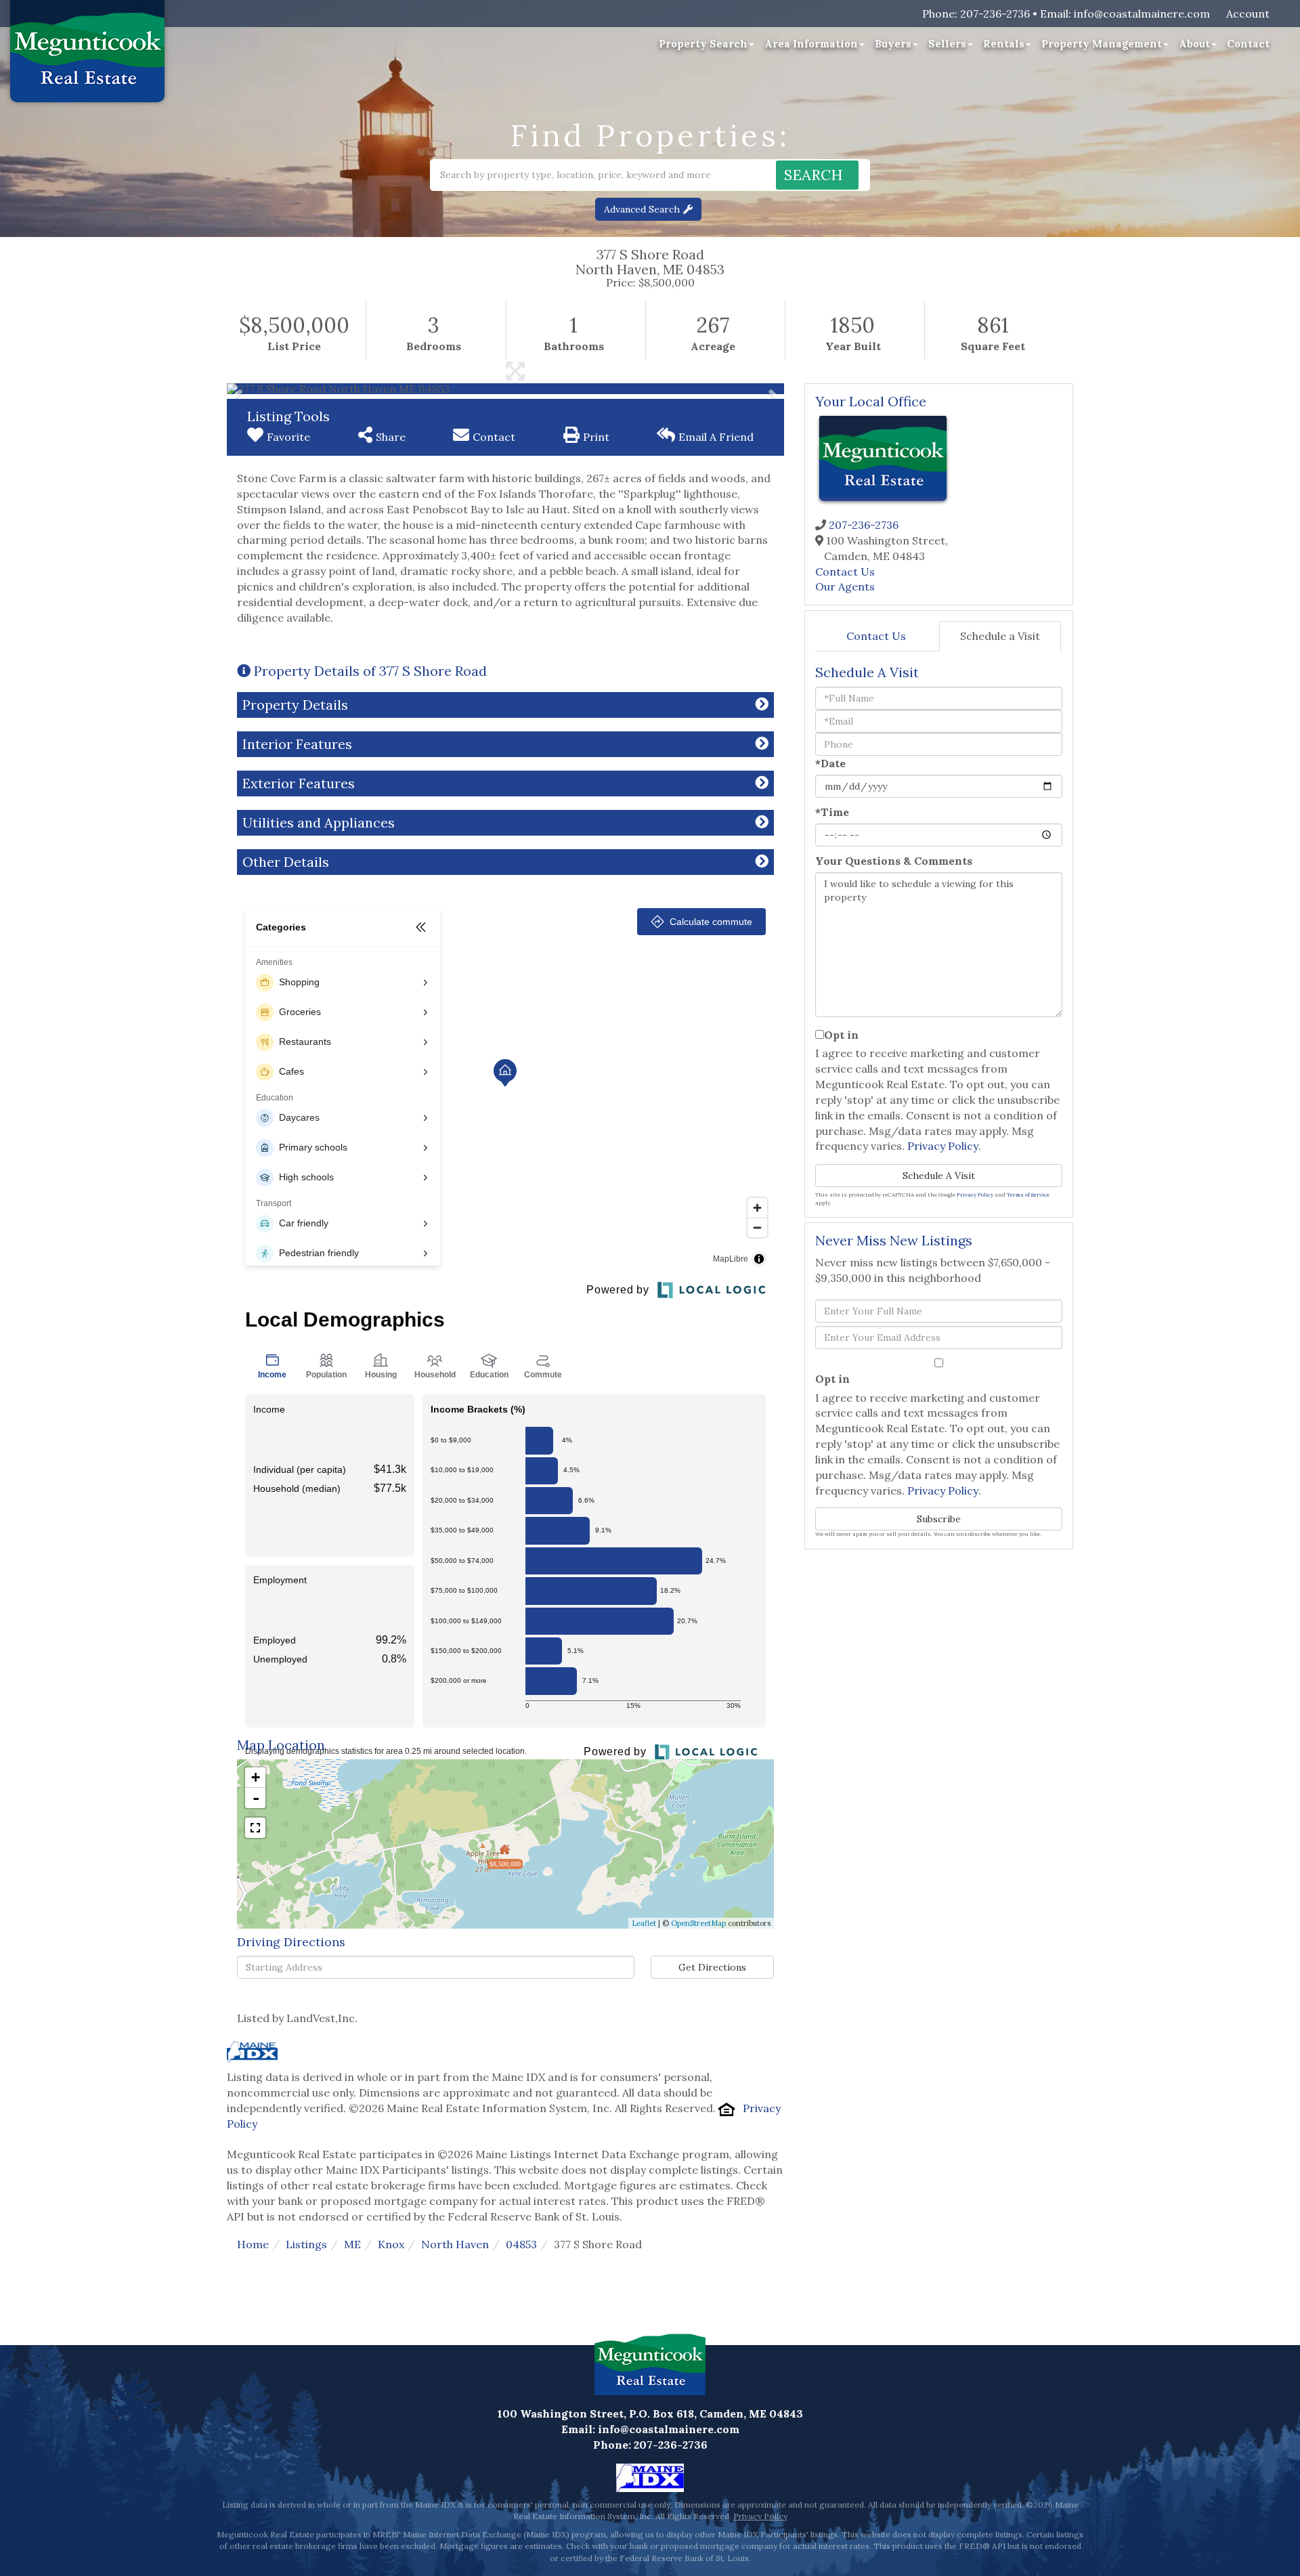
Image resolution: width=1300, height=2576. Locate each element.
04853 (521, 2244)
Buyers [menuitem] (893, 44)
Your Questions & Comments (894, 861)
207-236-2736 (995, 14)
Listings (306, 2244)
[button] (817, 175)
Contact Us (845, 572)
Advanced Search (642, 209)
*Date (830, 763)
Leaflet (644, 1923)
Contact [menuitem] (1248, 44)
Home (253, 2244)
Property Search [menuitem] (703, 44)
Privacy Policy (943, 1146)
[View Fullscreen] (255, 1828)
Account (1248, 14)
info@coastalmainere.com (1142, 14)
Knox (391, 2244)
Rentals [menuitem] (1004, 44)
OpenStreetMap (698, 1923)
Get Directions (712, 1967)
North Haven (455, 2244)
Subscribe (939, 1519)
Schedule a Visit (1000, 636)
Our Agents (845, 586)
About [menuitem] (1194, 44)
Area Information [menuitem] (811, 44)
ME (352, 2244)
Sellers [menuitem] (947, 44)
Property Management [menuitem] (1102, 44)
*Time (832, 812)
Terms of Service (1028, 1195)
